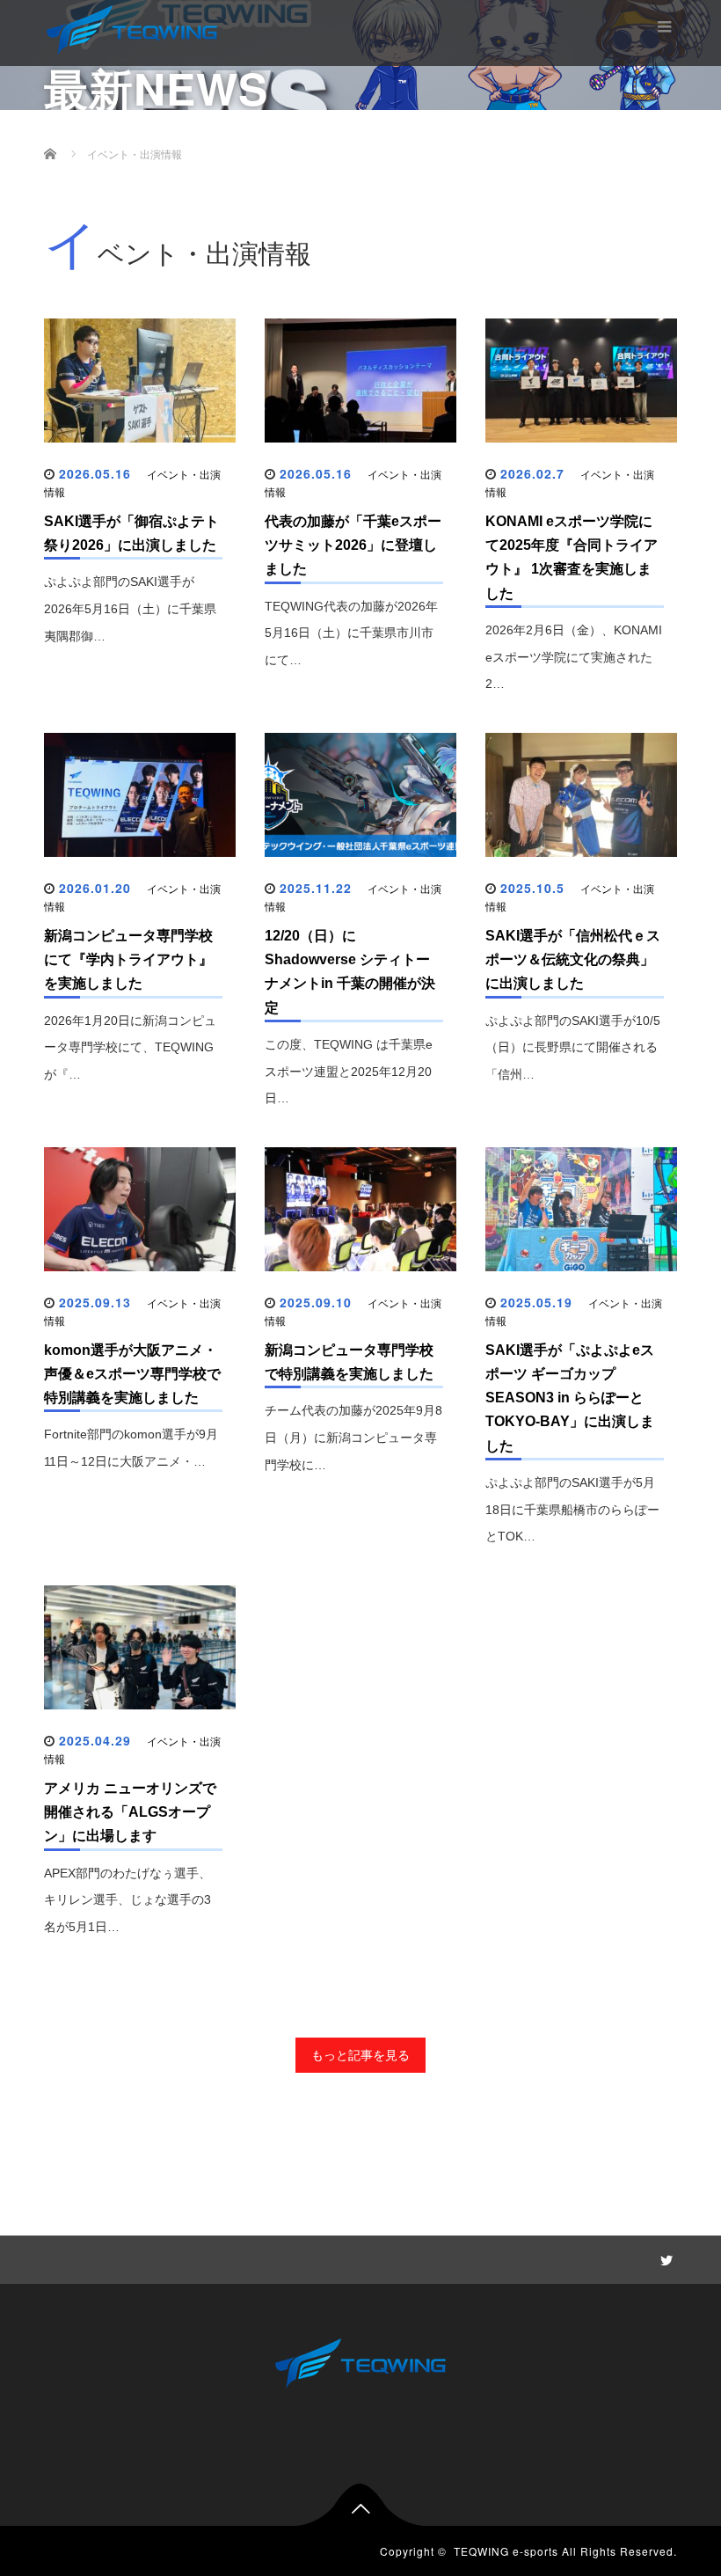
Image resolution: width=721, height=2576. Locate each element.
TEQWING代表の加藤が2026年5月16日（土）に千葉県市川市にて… (351, 633)
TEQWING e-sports (506, 2551)
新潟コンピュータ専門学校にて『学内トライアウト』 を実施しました (128, 959)
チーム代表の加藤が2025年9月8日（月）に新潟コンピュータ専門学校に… (353, 1438)
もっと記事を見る (360, 2055)
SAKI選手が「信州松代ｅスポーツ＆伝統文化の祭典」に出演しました (573, 959)
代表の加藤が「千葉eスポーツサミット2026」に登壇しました (353, 545)
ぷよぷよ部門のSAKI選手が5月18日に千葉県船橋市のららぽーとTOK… (572, 1510)
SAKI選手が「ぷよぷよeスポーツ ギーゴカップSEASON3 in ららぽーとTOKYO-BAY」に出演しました (570, 1398)
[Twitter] (664, 2258)
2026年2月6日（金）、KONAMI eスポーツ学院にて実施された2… (574, 657)
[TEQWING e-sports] (132, 28)
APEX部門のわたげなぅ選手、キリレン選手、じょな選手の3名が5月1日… (127, 1900)
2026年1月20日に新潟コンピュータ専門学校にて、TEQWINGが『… (130, 1048)
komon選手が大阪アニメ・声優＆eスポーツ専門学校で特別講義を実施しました (132, 1374)
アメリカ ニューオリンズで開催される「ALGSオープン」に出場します (130, 1812)
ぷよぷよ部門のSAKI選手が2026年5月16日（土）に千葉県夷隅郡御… (130, 609)
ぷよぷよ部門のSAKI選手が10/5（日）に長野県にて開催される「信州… (573, 1048)
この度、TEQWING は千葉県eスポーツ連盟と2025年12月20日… (349, 1072)
